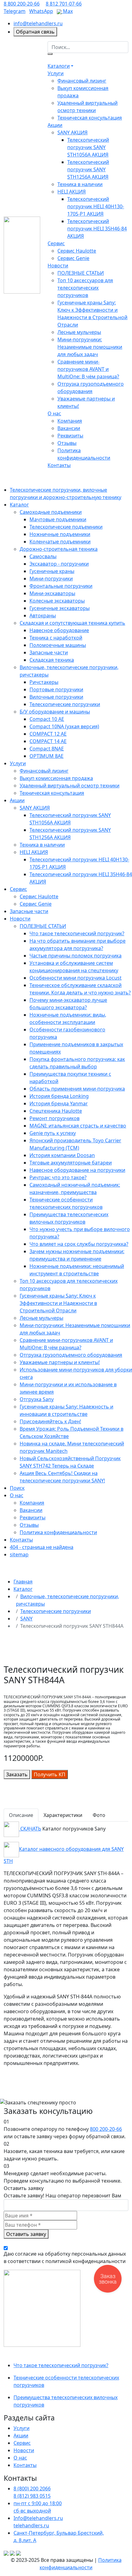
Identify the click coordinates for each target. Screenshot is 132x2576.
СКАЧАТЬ (30, 1829)
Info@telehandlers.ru (38, 2518)
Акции (55, 125)
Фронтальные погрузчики (61, 586)
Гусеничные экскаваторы (60, 608)
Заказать (17, 1774)
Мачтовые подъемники (58, 519)
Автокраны (43, 616)
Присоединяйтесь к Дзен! (50, 1421)
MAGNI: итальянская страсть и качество (78, 1126)
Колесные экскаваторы (57, 601)
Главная (23, 1582)
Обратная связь (35, 32)
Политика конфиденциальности (58, 1532)
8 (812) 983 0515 (32, 2496)
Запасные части (49, 652)
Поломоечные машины (58, 645)
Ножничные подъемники (60, 534)
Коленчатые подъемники (60, 542)
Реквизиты (70, 436)
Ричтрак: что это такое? (58, 1177)
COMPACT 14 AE (48, 741)
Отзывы (67, 443)
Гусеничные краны (52, 571)
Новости (58, 266)
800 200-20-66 (106, 2129)
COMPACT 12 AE (48, 734)
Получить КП (50, 1774)
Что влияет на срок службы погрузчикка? (79, 1244)
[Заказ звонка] (108, 2279)
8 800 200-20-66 (22, 4)
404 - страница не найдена (42, 1547)
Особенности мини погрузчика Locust (76, 978)
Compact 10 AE (47, 719)
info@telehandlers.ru (38, 23)
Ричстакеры (44, 682)
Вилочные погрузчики (56, 697)
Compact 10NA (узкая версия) (64, 726)
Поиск (17, 1488)
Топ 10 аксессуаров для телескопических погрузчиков (85, 288)
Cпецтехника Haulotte (56, 1111)
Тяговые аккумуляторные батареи (71, 1163)
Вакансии (69, 428)
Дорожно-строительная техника (59, 549)
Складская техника (52, 660)
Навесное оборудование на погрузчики (77, 1170)
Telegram (15, 11)
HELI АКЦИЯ (72, 192)
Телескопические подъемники (66, 527)
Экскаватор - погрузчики (59, 564)
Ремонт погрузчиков (54, 1118)
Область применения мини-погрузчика (77, 1089)
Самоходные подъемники (51, 512)
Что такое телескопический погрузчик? (77, 933)
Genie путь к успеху (53, 1133)
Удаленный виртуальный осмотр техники (70, 786)
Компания (70, 421)
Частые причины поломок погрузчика (76, 956)
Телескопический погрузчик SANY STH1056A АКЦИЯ (88, 147)
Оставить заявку (26, 2234)
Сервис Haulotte (77, 251)
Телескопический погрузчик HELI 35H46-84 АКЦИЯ (97, 229)
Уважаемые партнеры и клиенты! (60, 1362)
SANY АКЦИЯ (72, 132)
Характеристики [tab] (63, 1815)
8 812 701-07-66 (64, 4)
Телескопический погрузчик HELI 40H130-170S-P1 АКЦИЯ (96, 206)
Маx (67, 11)
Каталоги (59, 66)
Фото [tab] (99, 1815)
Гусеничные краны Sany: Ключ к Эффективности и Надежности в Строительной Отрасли (58, 1303)
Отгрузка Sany (37, 1399)
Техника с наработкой (56, 638)
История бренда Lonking (59, 1096)
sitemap (19, 1554)
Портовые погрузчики (56, 689)
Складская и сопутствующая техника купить (72, 623)
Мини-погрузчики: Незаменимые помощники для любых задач (90, 347)
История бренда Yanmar (59, 1103)
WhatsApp (41, 11)
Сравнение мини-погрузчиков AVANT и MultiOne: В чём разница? (88, 369)
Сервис (56, 243)
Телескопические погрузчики (65, 704)
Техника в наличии (80, 184)
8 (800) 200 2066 (32, 2489)
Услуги (56, 73)
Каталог (19, 505)
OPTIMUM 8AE (47, 756)
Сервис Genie (73, 258)
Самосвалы (43, 556)
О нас (54, 413)
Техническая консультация (90, 118)
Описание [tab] (21, 1815)
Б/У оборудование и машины (55, 712)
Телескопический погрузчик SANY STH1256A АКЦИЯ (88, 169)
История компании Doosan (62, 1155)
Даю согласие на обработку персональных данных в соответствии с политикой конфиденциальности (65, 2257)
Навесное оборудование (59, 630)
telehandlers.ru (31, 2525)
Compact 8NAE (47, 749)
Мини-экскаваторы (52, 593)
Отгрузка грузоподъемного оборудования (71, 1355)
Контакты (59, 465)
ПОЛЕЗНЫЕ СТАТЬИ (81, 273)
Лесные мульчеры (79, 332)
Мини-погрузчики (51, 579)
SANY (26, 1619)
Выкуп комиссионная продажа (56, 778)
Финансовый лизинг (82, 81)
